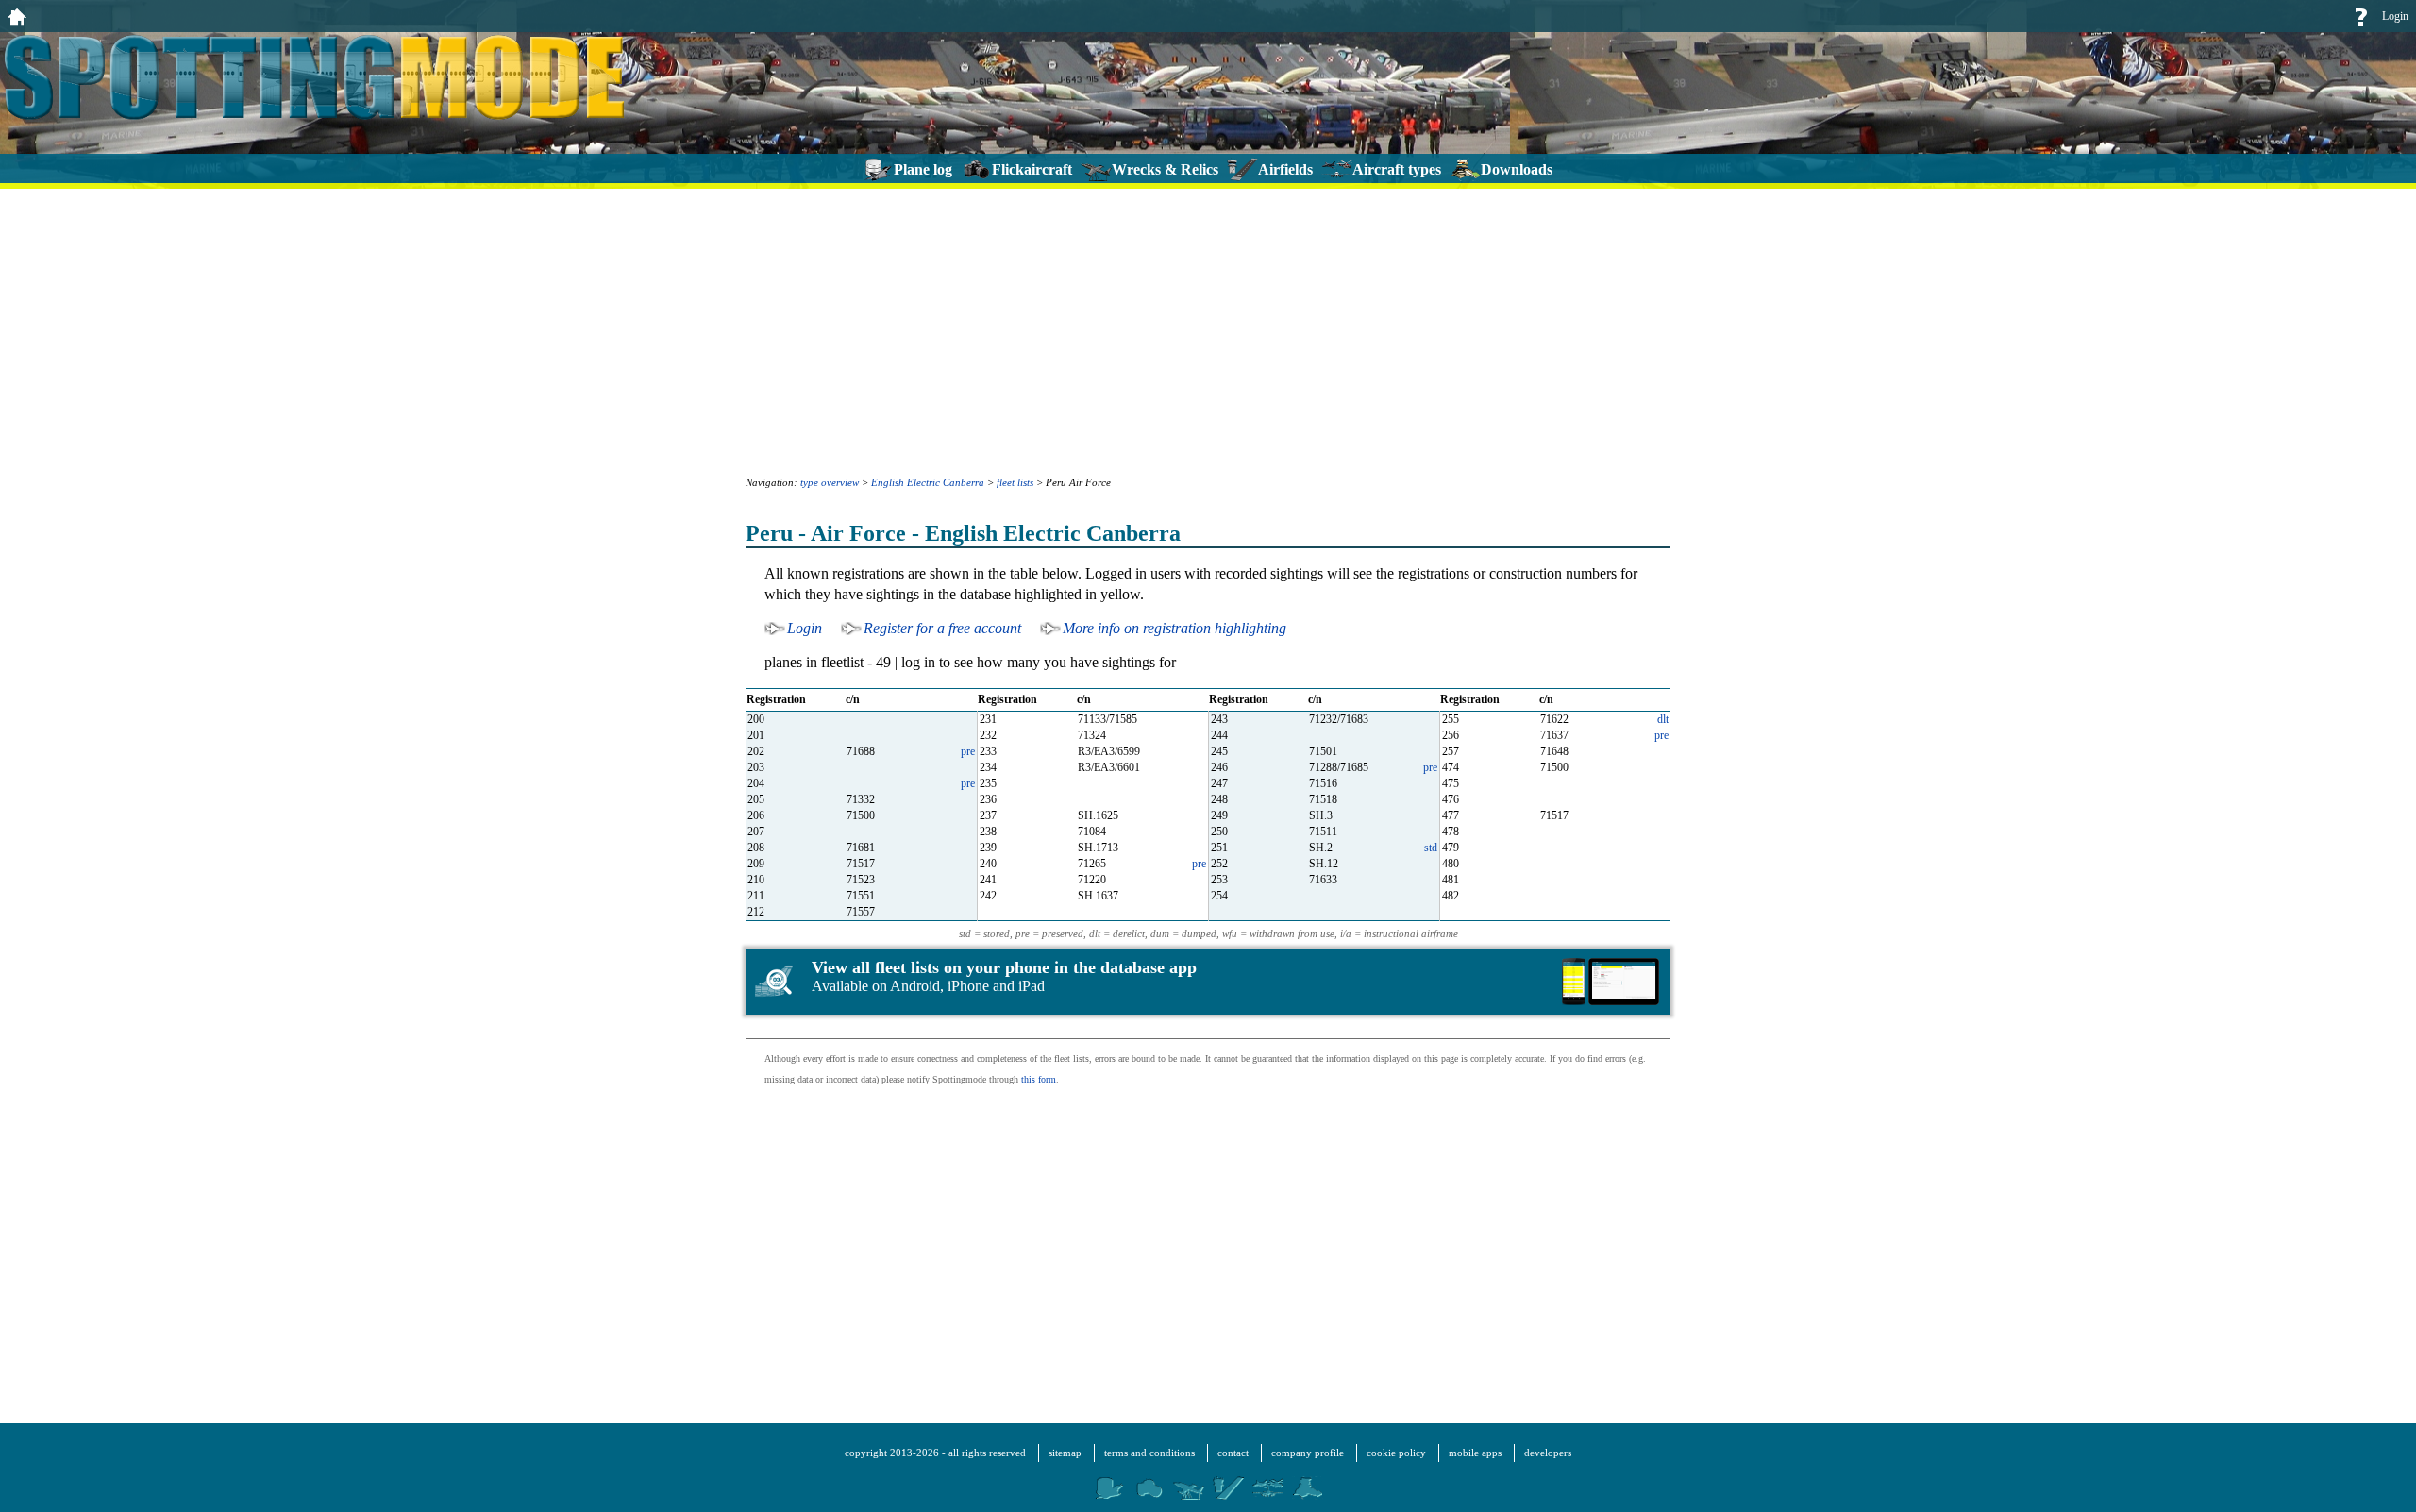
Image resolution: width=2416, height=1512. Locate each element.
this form (1039, 1079)
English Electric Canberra (928, 482)
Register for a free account (942, 628)
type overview (830, 482)
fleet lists (1015, 482)
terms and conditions (1149, 1453)
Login (2395, 16)
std (1431, 848)
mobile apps (1475, 1453)
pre (1661, 735)
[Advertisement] (1208, 330)
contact (1233, 1453)
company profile (1308, 1453)
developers (1548, 1453)
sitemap (1065, 1453)
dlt (1663, 719)
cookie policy (1396, 1453)
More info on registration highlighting (1174, 628)
